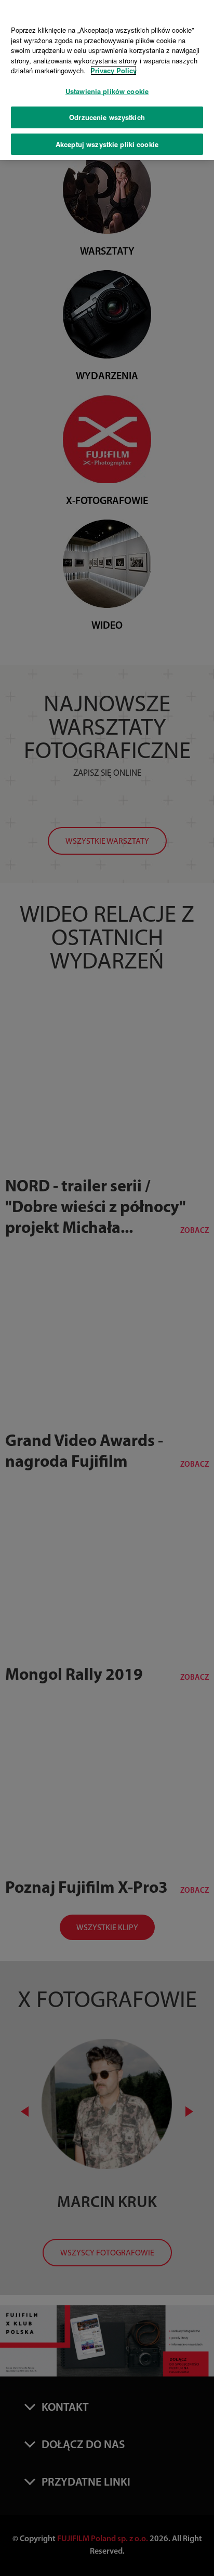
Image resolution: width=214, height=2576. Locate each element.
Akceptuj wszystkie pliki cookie (107, 144)
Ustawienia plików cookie (107, 91)
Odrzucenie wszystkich (107, 117)
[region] (107, 80)
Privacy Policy (113, 70)
